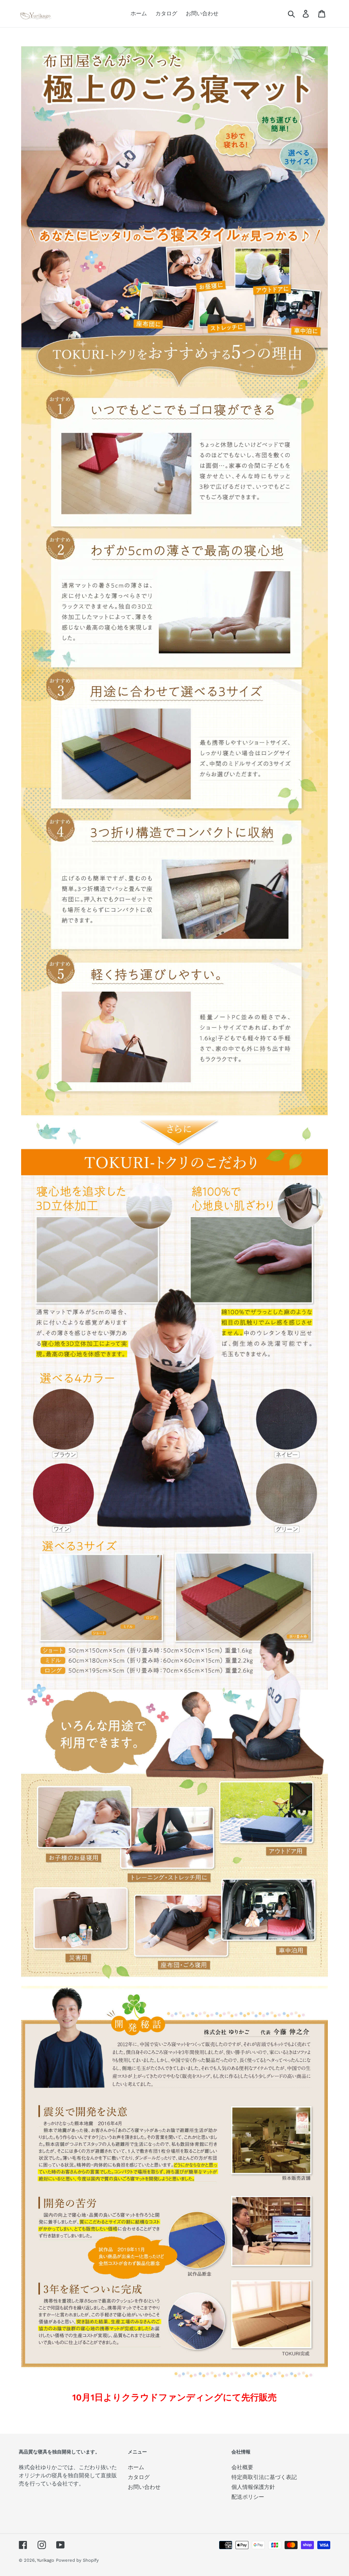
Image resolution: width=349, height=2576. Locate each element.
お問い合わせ (144, 2487)
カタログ (139, 2477)
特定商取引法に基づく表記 (264, 2477)
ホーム (136, 2467)
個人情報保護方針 (253, 2487)
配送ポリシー (248, 2497)
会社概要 (242, 2467)
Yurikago (45, 2560)
